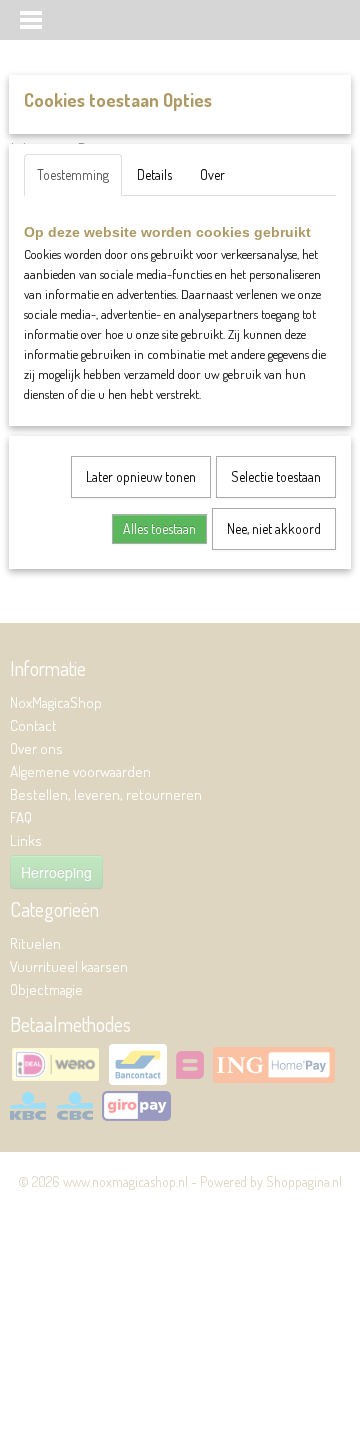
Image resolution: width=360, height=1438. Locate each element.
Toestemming (73, 174)
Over (212, 174)
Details (154, 174)
